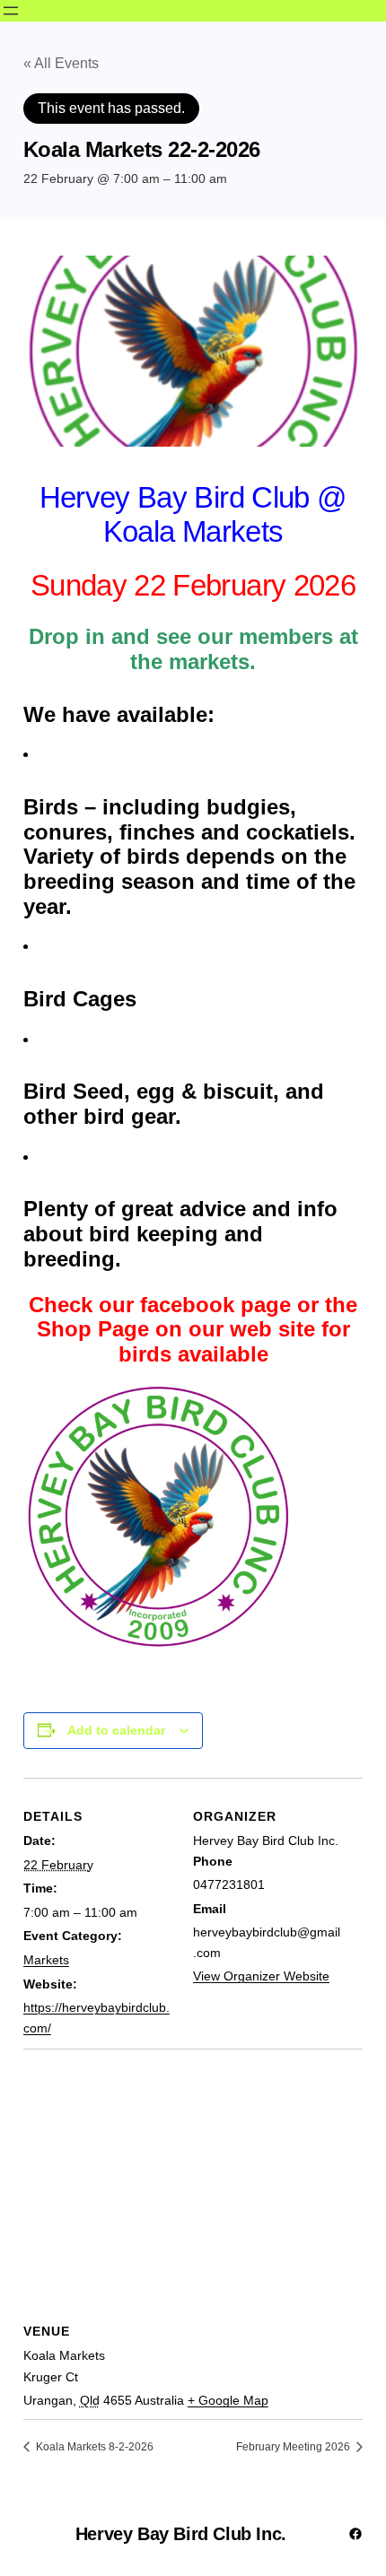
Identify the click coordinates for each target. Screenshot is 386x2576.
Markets (46, 1960)
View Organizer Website (261, 1976)
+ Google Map (228, 2400)
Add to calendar (116, 1730)
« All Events (61, 63)
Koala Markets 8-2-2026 (93, 2447)
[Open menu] (11, 11)
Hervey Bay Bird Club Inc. (181, 2534)
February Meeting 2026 (294, 2447)
